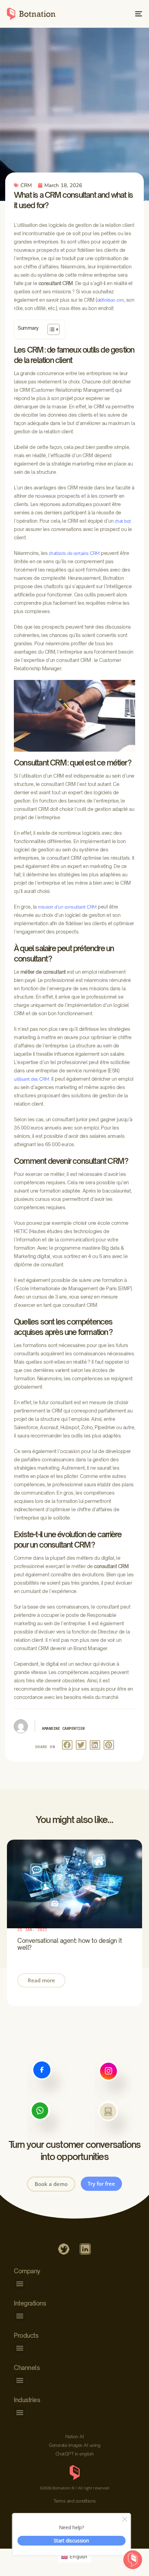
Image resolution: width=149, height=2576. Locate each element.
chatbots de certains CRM (74, 553)
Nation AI (75, 2437)
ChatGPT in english (75, 2454)
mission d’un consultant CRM (67, 907)
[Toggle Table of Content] (50, 329)
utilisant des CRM (32, 1079)
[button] (67, 1745)
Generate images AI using (74, 2445)
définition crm (111, 300)
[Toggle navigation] (120, 14)
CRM (26, 185)
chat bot (123, 521)
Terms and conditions (75, 2501)
